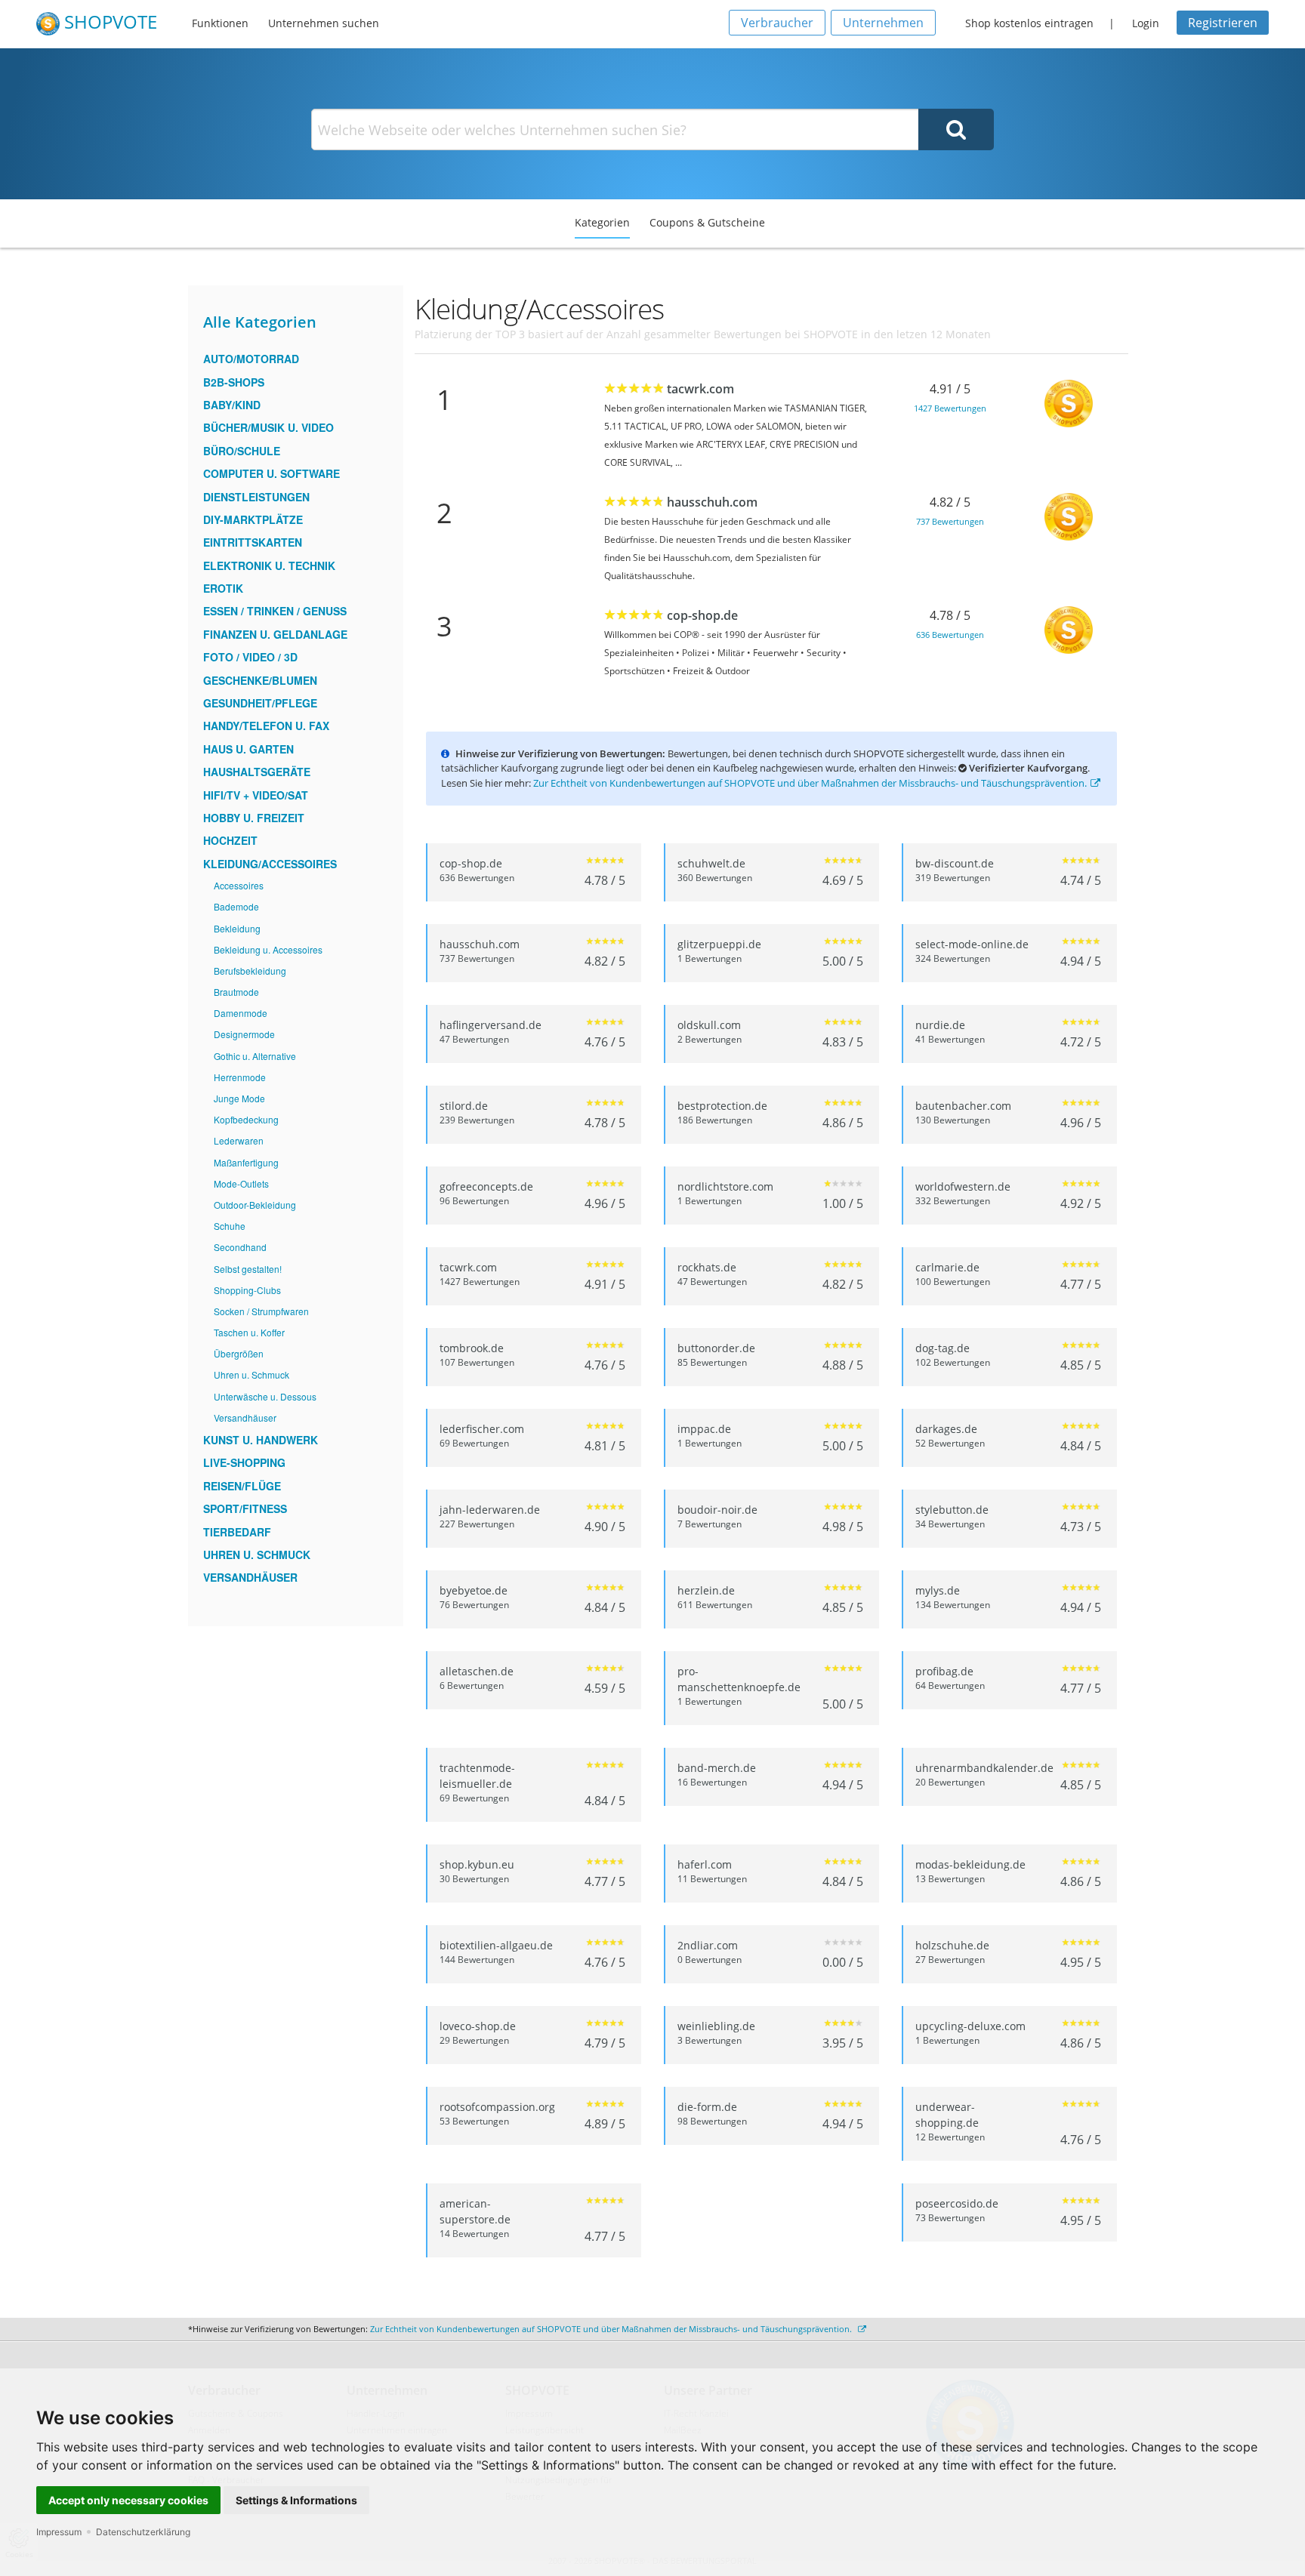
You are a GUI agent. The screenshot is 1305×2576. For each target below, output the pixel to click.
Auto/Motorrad (251, 359)
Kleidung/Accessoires (270, 864)
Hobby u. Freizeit (254, 818)
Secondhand (240, 1247)
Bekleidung (237, 928)
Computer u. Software (271, 473)
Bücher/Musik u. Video (268, 427)
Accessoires (239, 885)
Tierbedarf (237, 1532)
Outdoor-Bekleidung (255, 1205)
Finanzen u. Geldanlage (275, 634)
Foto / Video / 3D (250, 657)
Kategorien (602, 222)
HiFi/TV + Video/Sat (256, 795)
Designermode (244, 1034)
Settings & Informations (296, 2500)
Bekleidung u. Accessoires (268, 949)
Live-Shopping (244, 1462)
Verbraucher (777, 23)
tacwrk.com (700, 389)
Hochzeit (230, 840)
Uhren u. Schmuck (251, 1374)
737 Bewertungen (950, 521)
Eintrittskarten (253, 542)
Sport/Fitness (245, 1508)
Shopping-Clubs (247, 1290)
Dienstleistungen (256, 497)
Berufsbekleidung (250, 971)
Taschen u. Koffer (249, 1332)
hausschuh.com (712, 502)
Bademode (236, 906)
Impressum (59, 2532)
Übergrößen (239, 1353)
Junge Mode (239, 1098)
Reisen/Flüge (242, 1486)
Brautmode (236, 992)
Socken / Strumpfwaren (261, 1311)
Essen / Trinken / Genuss (275, 611)
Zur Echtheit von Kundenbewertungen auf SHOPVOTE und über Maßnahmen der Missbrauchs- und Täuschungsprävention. (810, 783)
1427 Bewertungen (950, 408)
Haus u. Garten (248, 749)
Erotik (223, 588)
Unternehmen (883, 23)
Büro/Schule (242, 451)
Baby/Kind (232, 405)
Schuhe (230, 1226)
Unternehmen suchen (324, 23)
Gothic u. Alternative (255, 1056)
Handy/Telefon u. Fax (266, 726)
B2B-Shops (234, 382)
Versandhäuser (245, 1417)
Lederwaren (239, 1140)
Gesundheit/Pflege (260, 703)
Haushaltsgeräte (257, 772)
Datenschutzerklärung (143, 2532)
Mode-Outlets (241, 1183)
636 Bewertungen (950, 635)
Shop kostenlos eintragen (1029, 23)
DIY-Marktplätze (253, 519)
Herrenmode (240, 1077)
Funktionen (220, 23)
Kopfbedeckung (246, 1119)
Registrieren (1223, 23)
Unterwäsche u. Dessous (265, 1396)
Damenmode (241, 1013)
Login (1146, 23)
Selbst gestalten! (248, 1269)
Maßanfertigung (246, 1162)
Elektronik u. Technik (269, 565)
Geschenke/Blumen (260, 680)
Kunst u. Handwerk (261, 1440)
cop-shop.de (702, 615)
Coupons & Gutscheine (707, 222)
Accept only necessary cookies (128, 2500)
